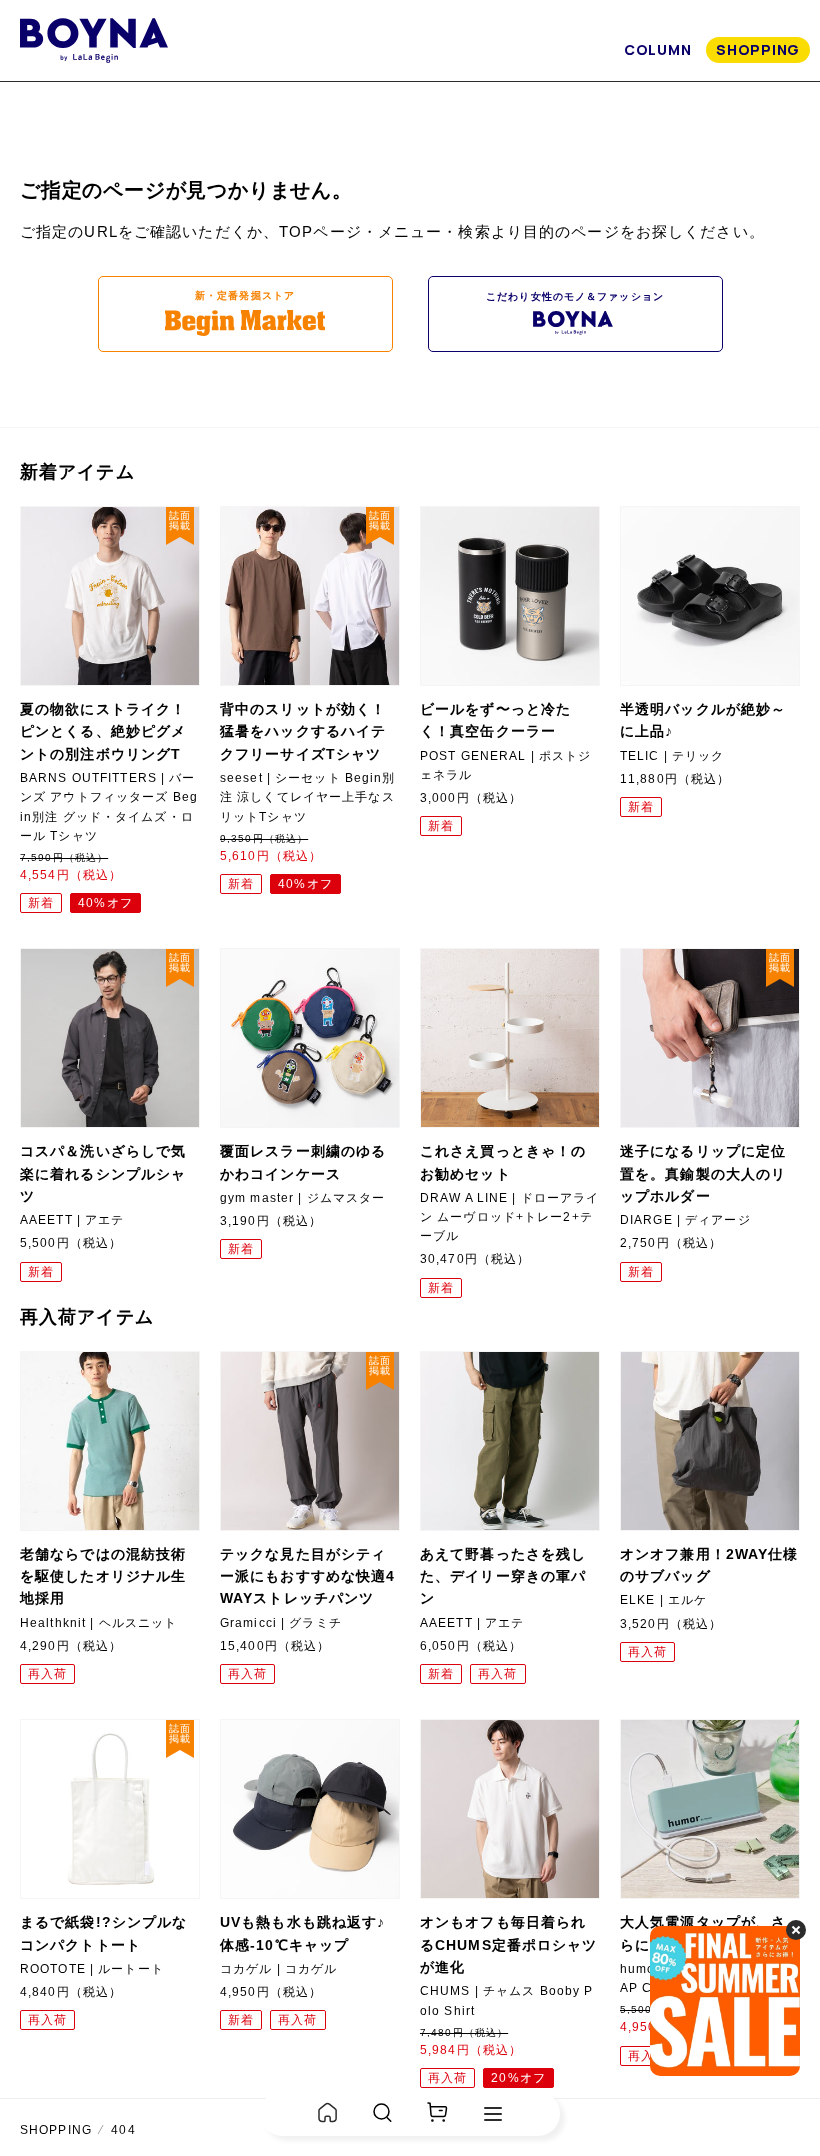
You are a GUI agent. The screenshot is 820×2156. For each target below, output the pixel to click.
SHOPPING (758, 49)
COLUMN (657, 49)
